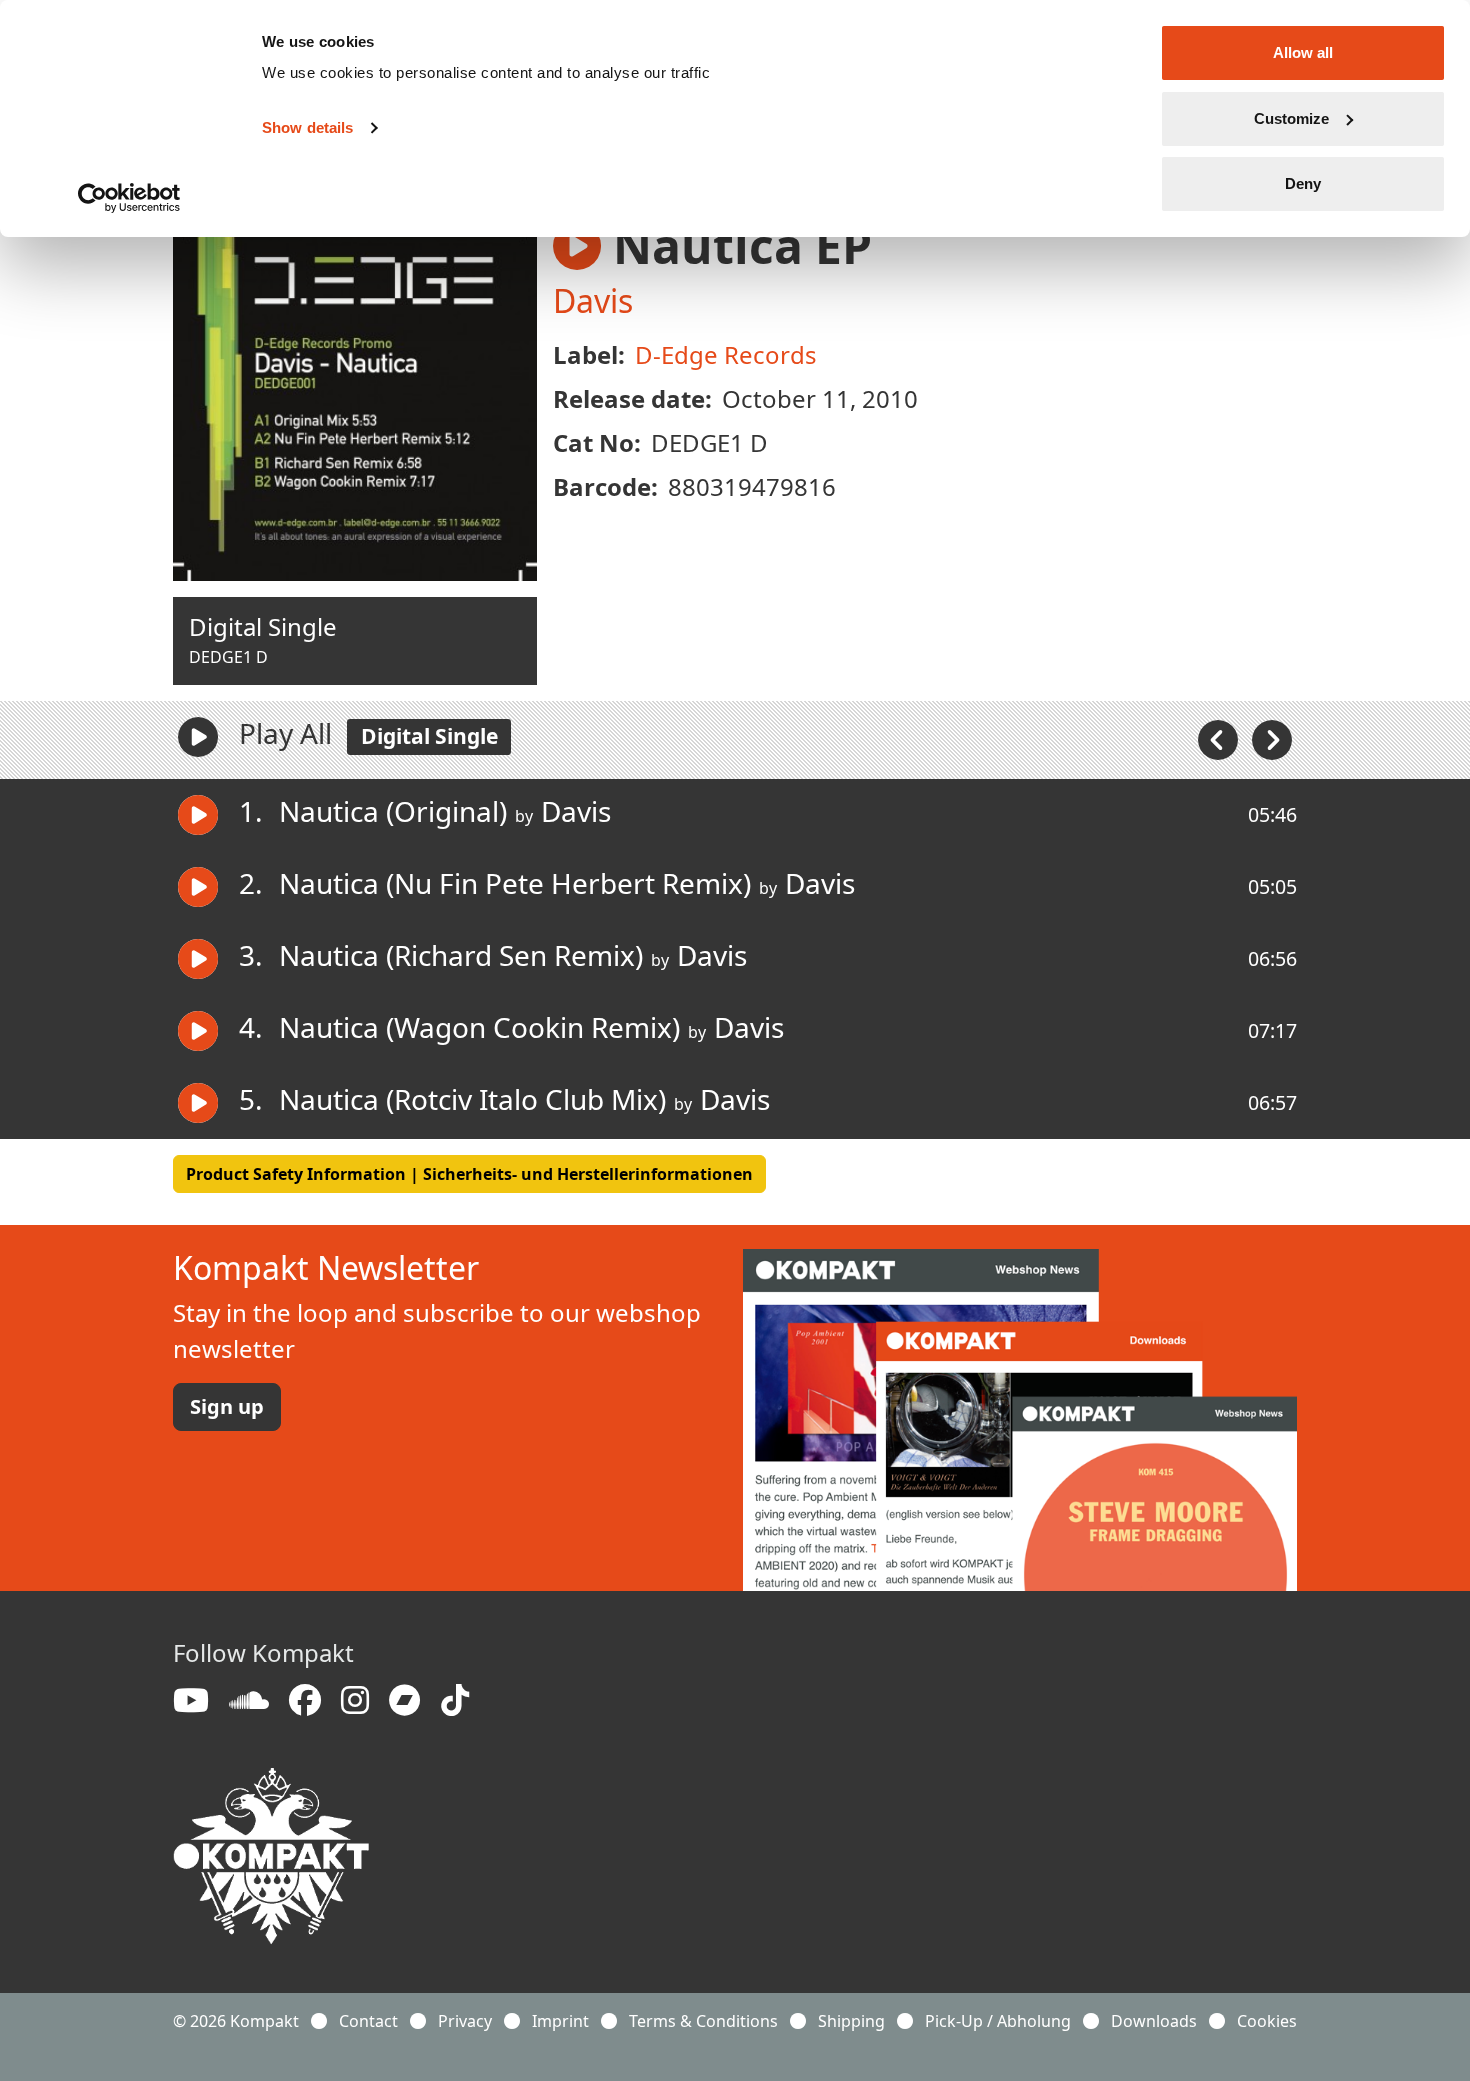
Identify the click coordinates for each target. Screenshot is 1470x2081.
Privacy (465, 2021)
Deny (1303, 183)
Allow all (1303, 52)
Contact (368, 2021)
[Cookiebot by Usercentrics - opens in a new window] (129, 198)
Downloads (1154, 2021)
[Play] (198, 737)
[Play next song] (1272, 738)
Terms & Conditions (703, 2021)
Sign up (227, 1406)
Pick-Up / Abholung (998, 2021)
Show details (307, 127)
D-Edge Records (726, 354)
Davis (593, 300)
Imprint (560, 2021)
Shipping (851, 2021)
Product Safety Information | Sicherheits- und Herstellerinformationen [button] (469, 1174)
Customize (1291, 118)
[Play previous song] (1220, 738)
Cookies (1267, 2021)
